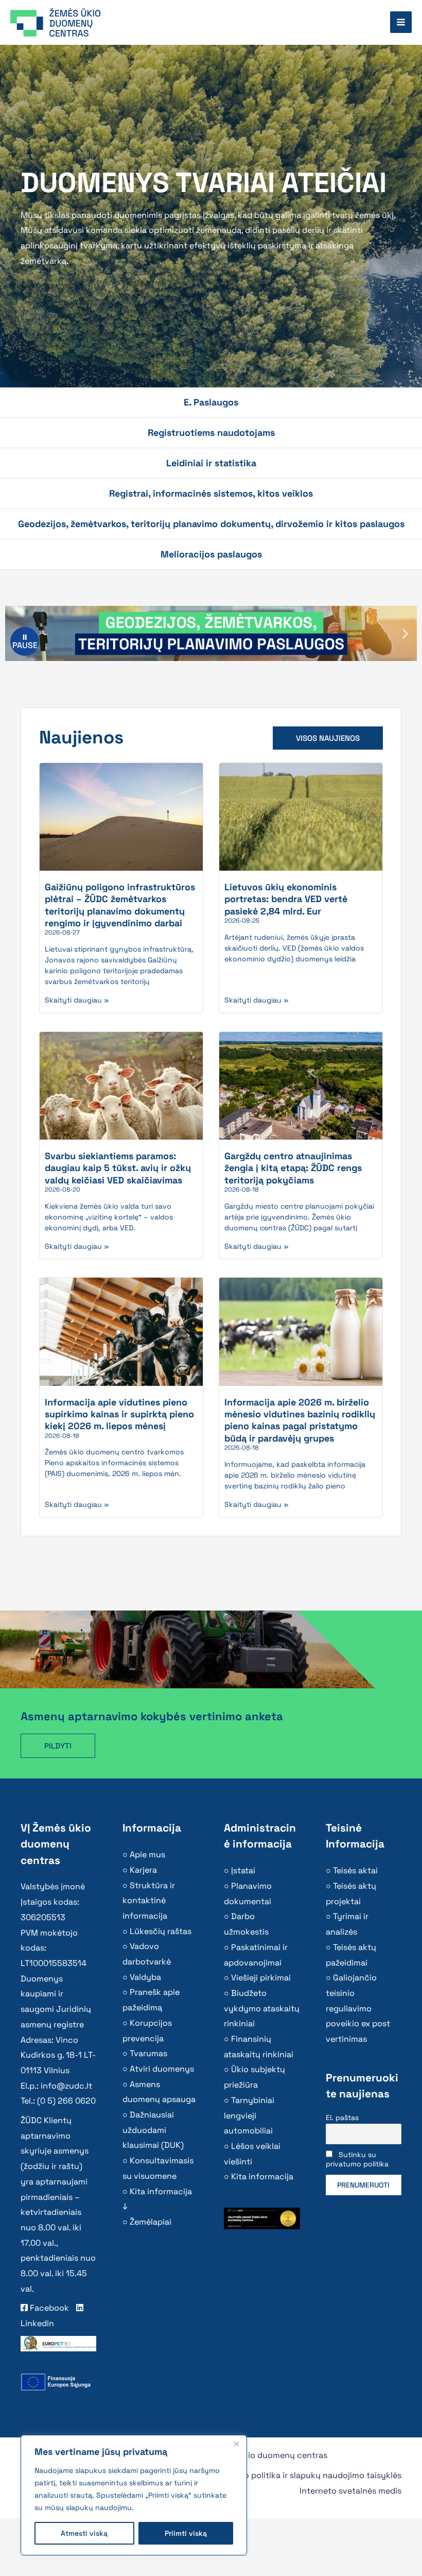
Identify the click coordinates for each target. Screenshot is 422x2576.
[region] (134, 2495)
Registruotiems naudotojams (211, 433)
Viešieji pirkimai (261, 1978)
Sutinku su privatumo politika (357, 2159)
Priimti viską (186, 2533)
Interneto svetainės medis (350, 2491)
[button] (405, 633)
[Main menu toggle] (401, 22)
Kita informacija (262, 2176)
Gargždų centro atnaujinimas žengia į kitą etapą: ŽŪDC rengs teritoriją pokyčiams (293, 1168)
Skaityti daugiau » (77, 1000)
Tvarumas (148, 2053)
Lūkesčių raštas (161, 1931)
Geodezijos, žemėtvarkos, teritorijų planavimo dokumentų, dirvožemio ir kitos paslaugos (211, 524)
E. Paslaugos (211, 402)
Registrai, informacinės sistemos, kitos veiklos (211, 493)
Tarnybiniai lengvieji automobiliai (249, 2115)
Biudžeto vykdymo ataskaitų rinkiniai (262, 2008)
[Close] (236, 2444)
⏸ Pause (25, 641)
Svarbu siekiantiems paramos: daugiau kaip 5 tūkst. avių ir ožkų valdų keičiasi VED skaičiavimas (118, 1168)
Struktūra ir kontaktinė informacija (149, 1901)
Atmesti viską (84, 2533)
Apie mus (147, 1854)
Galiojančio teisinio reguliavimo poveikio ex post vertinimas (358, 2008)
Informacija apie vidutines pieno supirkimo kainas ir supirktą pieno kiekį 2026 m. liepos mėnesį (119, 1414)
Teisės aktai (355, 1870)
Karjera (143, 1870)
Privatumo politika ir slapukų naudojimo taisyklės (305, 2475)
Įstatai (243, 1870)
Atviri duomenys (162, 2069)
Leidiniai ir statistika (211, 463)
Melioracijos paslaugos (211, 554)
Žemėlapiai (151, 2222)
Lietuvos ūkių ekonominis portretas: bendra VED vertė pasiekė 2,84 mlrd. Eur (286, 899)
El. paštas (342, 2117)
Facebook (48, 2308)
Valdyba (145, 1977)
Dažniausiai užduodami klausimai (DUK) (153, 2130)
